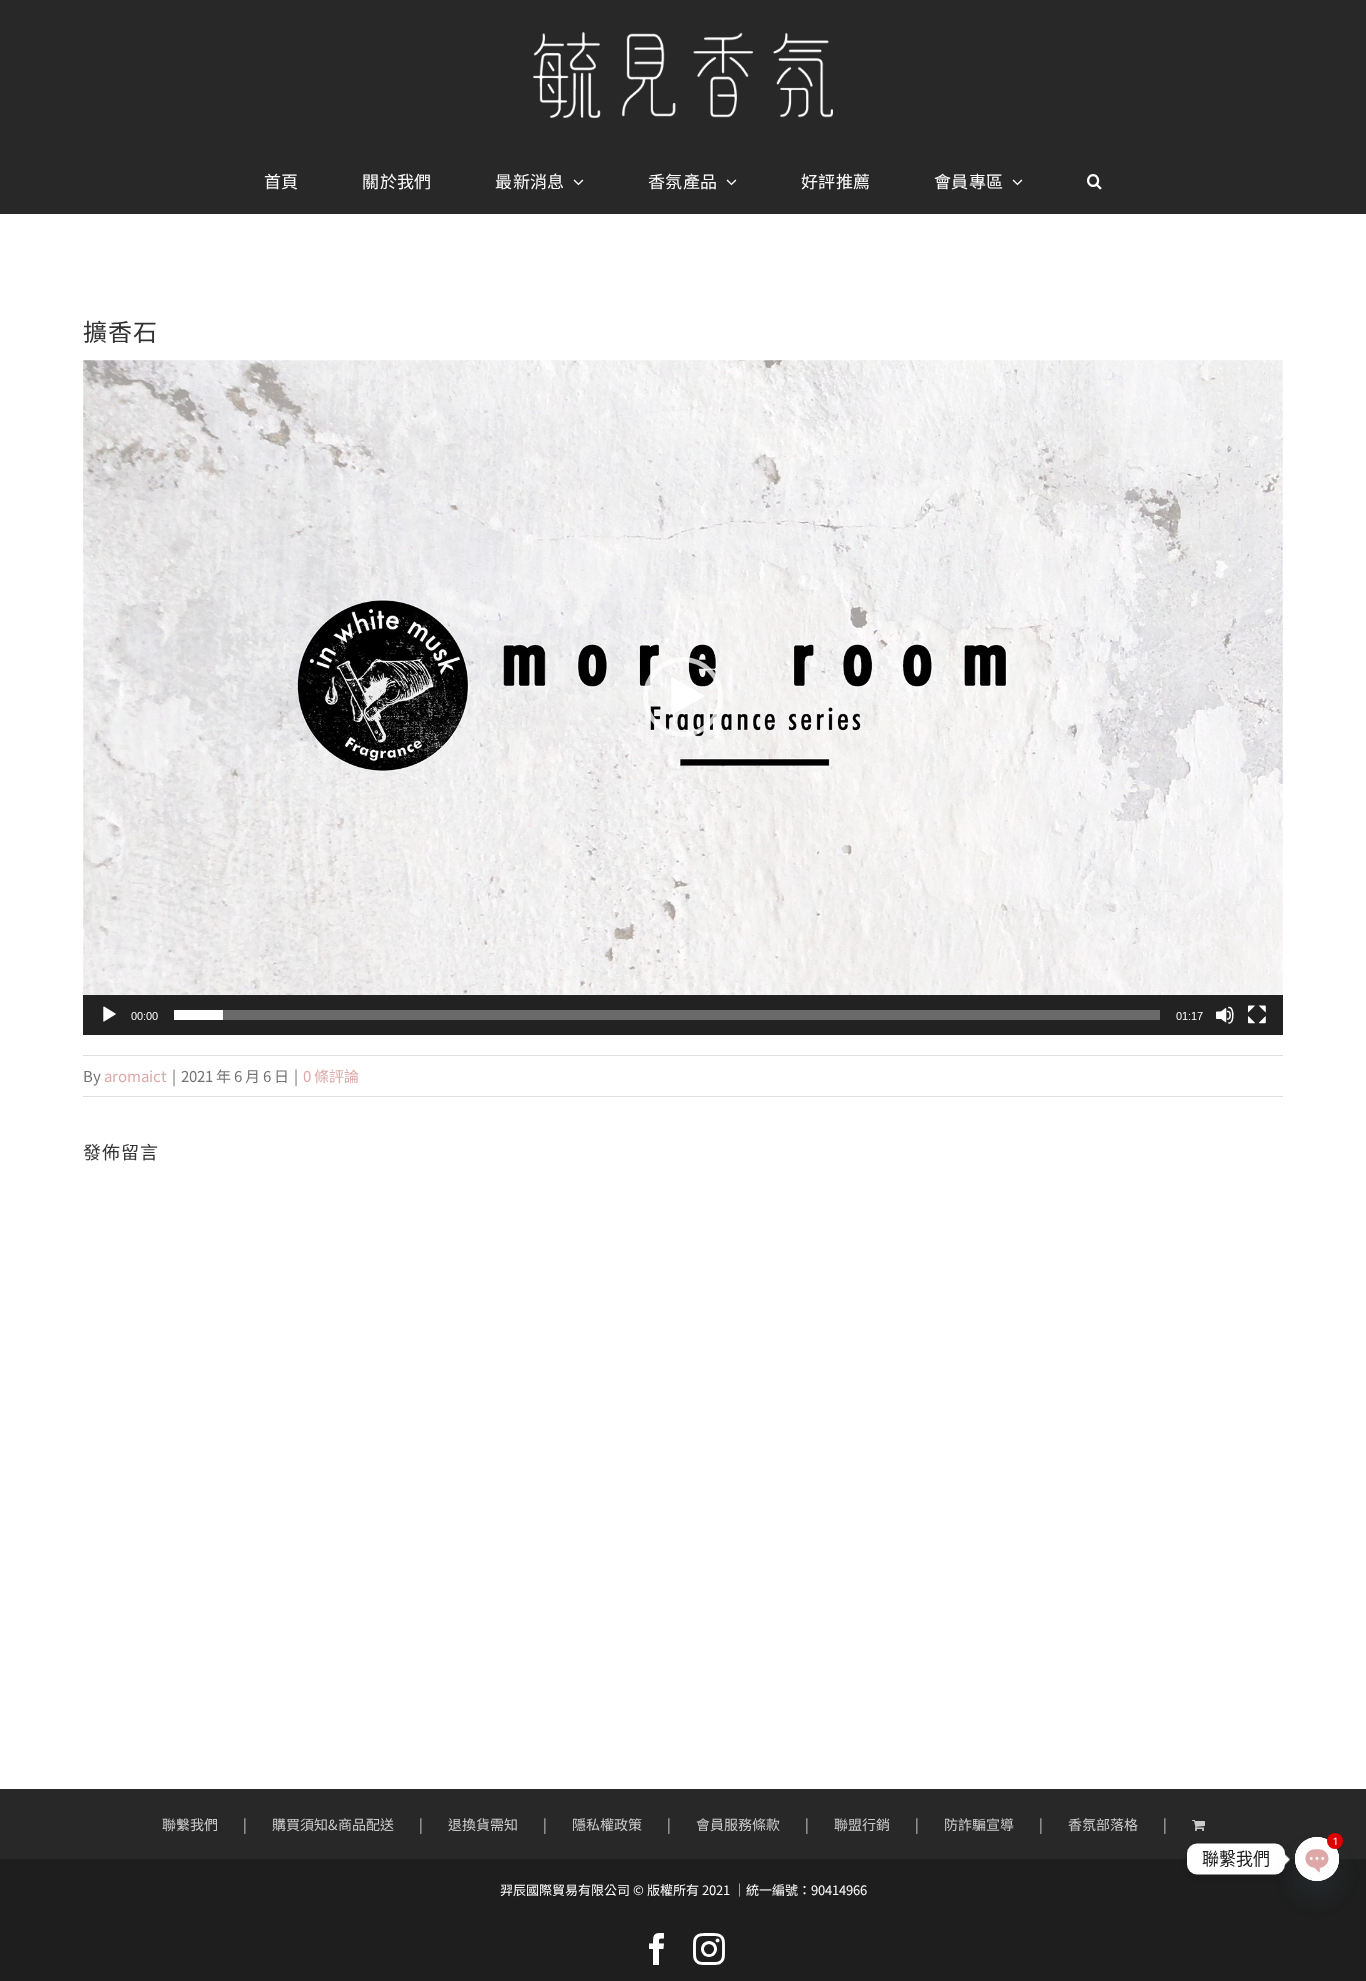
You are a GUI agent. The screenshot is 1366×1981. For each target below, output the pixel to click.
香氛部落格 (1103, 1824)
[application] (683, 697)
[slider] (667, 1015)
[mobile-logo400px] (683, 39)
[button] (1094, 182)
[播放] (109, 1015)
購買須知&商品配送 (333, 1824)
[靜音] (1225, 1015)
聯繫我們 (190, 1824)
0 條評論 (331, 1075)
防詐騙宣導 (979, 1824)
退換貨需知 (483, 1824)
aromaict (135, 1075)
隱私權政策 (607, 1824)
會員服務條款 (738, 1824)
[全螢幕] (1257, 1015)
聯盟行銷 (862, 1824)
